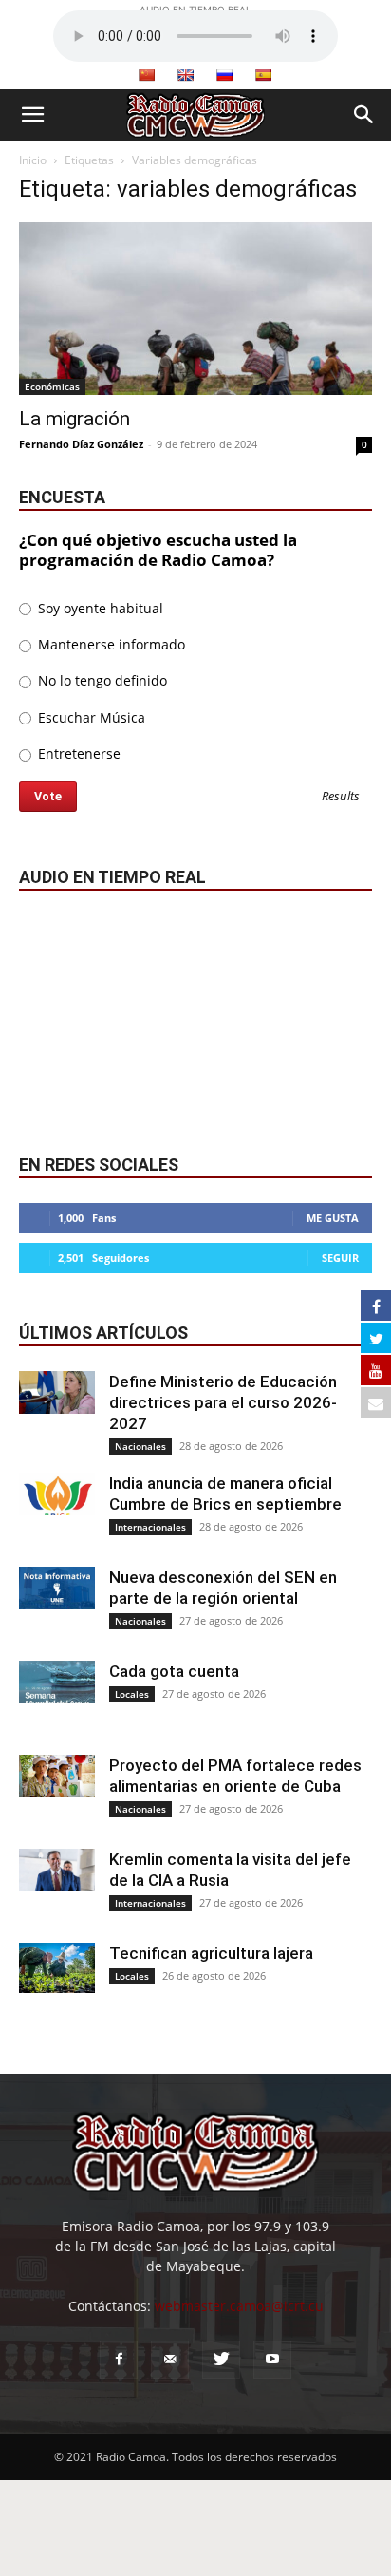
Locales (132, 1694)
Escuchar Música (90, 717)
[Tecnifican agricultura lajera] (57, 1968)
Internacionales (150, 1527)
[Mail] (170, 2360)
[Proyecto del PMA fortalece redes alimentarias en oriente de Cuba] (57, 1776)
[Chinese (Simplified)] (146, 75)
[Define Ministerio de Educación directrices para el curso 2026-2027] (57, 1392)
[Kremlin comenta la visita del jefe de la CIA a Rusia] (57, 1870)
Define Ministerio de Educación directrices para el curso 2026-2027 (223, 1402)
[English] (185, 75)
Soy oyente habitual (99, 608)
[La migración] (195, 309)
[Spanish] (263, 75)
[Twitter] (221, 2360)
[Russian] (224, 75)
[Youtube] (272, 2360)
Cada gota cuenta (174, 1671)
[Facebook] (119, 2360)
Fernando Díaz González (81, 444)
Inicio (33, 160)
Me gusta (333, 1218)
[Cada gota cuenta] (57, 1682)
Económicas (52, 386)
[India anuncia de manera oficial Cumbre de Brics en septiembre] (57, 1494)
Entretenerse (77, 753)
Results (341, 797)
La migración (74, 419)
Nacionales (140, 1446)
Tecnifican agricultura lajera (211, 1953)
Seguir (340, 1258)
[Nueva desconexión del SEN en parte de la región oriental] (57, 1588)
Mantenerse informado (110, 644)
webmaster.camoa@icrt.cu (239, 2306)
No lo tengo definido (101, 680)
